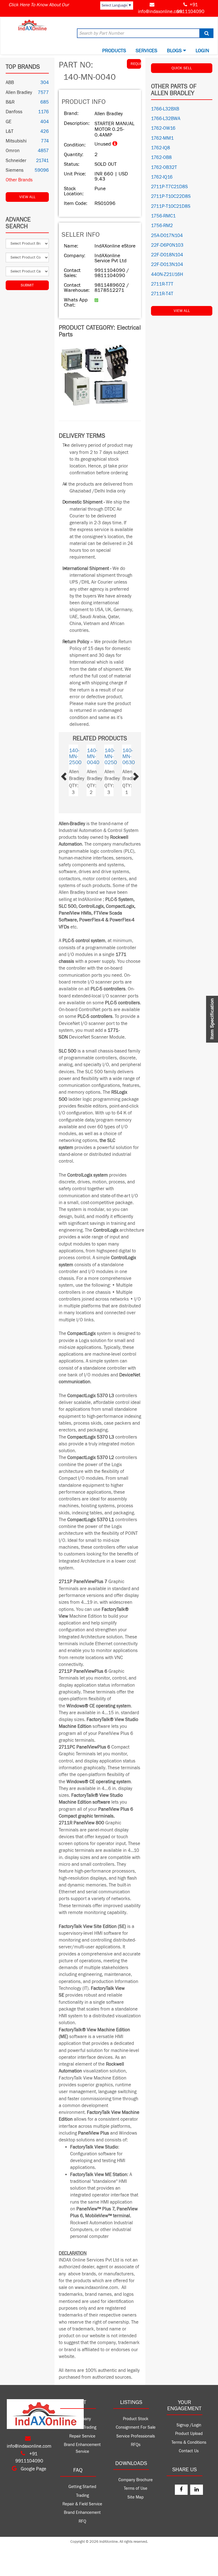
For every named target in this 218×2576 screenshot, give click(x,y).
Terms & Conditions (189, 2442)
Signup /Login (189, 2425)
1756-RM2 (162, 226)
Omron (13, 151)
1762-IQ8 (161, 148)
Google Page (33, 2469)
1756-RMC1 (163, 216)
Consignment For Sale (136, 2427)
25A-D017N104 (167, 236)
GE (9, 122)
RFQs (136, 2445)
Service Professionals (136, 2436)
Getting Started (82, 2487)
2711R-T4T (162, 294)
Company (82, 2419)
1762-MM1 (162, 138)
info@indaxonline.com (160, 12)
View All (27, 197)
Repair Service (82, 2436)
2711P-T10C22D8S (171, 196)
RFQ (82, 2521)
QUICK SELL (182, 68)
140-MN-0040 (127, 756)
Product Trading (82, 2427)
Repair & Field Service (82, 2504)
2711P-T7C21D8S (169, 187)
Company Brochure (136, 2480)
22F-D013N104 (167, 265)
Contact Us (189, 2451)
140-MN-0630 (109, 756)
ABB (10, 83)
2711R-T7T (162, 284)
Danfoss (14, 112)
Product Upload (189, 2434)
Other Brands (19, 180)
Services (146, 51)
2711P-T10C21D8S (171, 206)
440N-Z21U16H (167, 274)
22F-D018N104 (167, 255)
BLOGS (175, 51)
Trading (82, 2496)
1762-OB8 (161, 158)
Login (202, 51)
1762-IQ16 (162, 177)
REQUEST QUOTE (136, 64)
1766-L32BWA (166, 119)
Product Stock (136, 2419)
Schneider (16, 161)
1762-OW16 (163, 128)
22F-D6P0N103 (167, 245)
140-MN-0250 (91, 756)
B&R (10, 102)
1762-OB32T (164, 167)
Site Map (136, 2497)
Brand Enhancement (82, 2513)
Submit (27, 285)
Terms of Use (136, 2488)
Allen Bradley (19, 93)
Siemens (15, 170)
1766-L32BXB (165, 109)
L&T (10, 131)
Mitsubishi (16, 141)
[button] (70, 775)
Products (114, 51)
